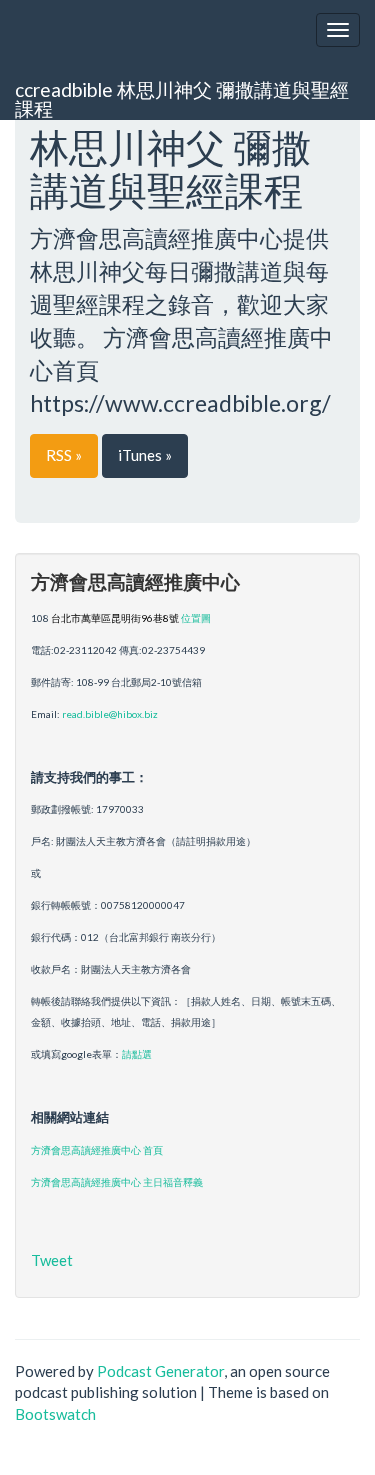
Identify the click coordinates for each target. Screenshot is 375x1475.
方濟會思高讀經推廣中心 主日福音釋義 (117, 1182)
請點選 (137, 1054)
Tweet (52, 1260)
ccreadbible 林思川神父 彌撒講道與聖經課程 (182, 99)
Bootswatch (55, 1414)
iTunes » (145, 455)
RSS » (64, 455)
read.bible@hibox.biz (110, 714)
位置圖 (196, 618)
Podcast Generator (160, 1371)
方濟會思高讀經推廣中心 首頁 (97, 1150)
